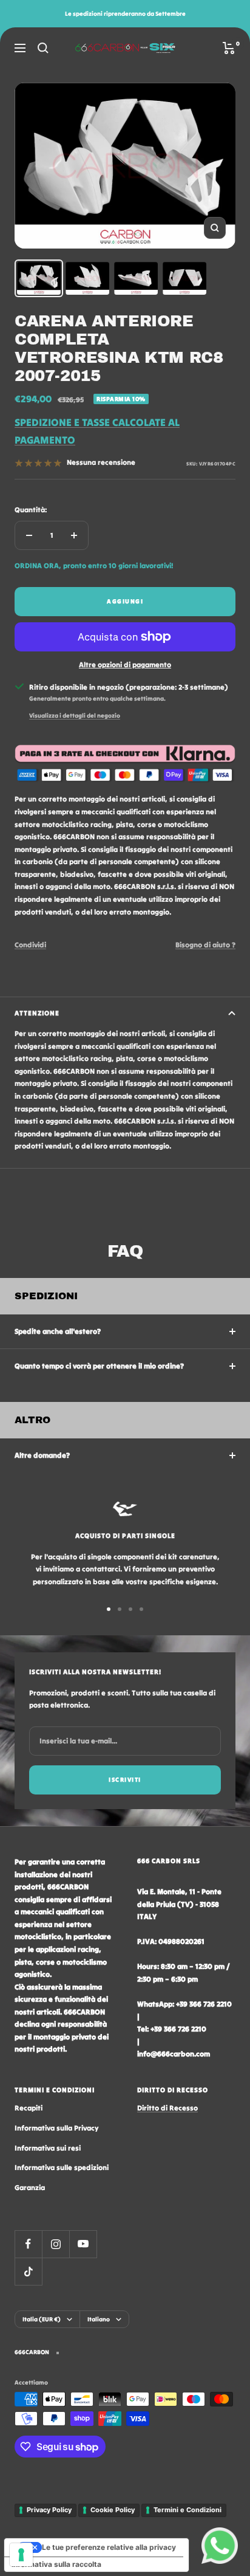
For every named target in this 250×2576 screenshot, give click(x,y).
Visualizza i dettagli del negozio (75, 716)
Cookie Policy (113, 2510)
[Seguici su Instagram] (56, 2244)
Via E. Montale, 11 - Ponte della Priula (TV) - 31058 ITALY (179, 1904)
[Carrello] (229, 48)
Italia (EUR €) (42, 2319)
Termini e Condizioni (187, 2510)
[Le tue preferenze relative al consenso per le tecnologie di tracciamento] (21, 2555)
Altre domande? (42, 1455)
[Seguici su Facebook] (28, 2244)
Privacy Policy (49, 2510)
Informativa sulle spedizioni (62, 2167)
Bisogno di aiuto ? (205, 945)
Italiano (99, 2319)
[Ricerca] (43, 48)
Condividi (30, 945)
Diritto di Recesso (167, 2108)
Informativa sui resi (48, 2148)
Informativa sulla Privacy (56, 2128)
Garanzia (30, 2187)
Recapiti (29, 2108)
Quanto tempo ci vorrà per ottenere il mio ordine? (99, 1366)
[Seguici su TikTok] (28, 2271)
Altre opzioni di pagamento (125, 665)
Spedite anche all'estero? (58, 1331)
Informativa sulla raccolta (56, 2564)
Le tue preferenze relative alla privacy (109, 2547)
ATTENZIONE (37, 1013)
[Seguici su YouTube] (83, 2244)
